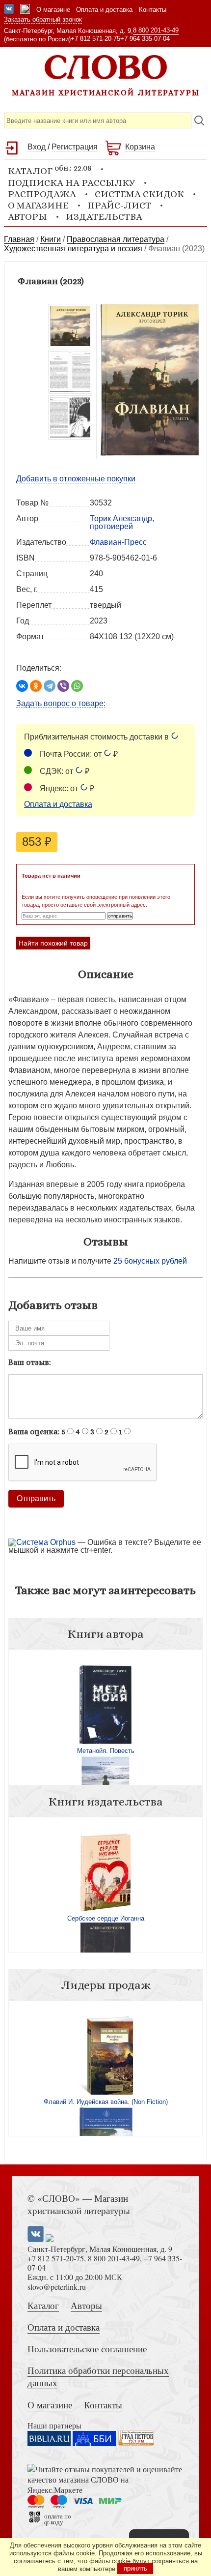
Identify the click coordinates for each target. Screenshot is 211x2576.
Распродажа (42, 194)
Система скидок (139, 194)
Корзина (140, 147)
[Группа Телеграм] (25, 10)
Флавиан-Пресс (118, 542)
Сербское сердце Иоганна (106, 1918)
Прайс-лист (119, 205)
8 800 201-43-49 (156, 30)
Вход (37, 147)
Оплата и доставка (104, 10)
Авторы (27, 217)
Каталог (43, 2305)
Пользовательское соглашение (87, 2349)
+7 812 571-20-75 (95, 39)
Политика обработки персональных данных (98, 2376)
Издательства (104, 217)
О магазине (53, 10)
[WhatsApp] (77, 686)
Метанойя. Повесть (106, 1751)
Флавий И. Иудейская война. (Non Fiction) (106, 2102)
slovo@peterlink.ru (57, 2287)
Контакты (153, 10)
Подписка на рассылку (71, 183)
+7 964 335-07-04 (145, 39)
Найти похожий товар (53, 943)
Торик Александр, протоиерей (122, 522)
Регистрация (75, 147)
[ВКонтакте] (22, 686)
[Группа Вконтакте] (9, 10)
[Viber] (63, 686)
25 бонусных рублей (150, 1261)
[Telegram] (50, 686)
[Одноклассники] (36, 686)
